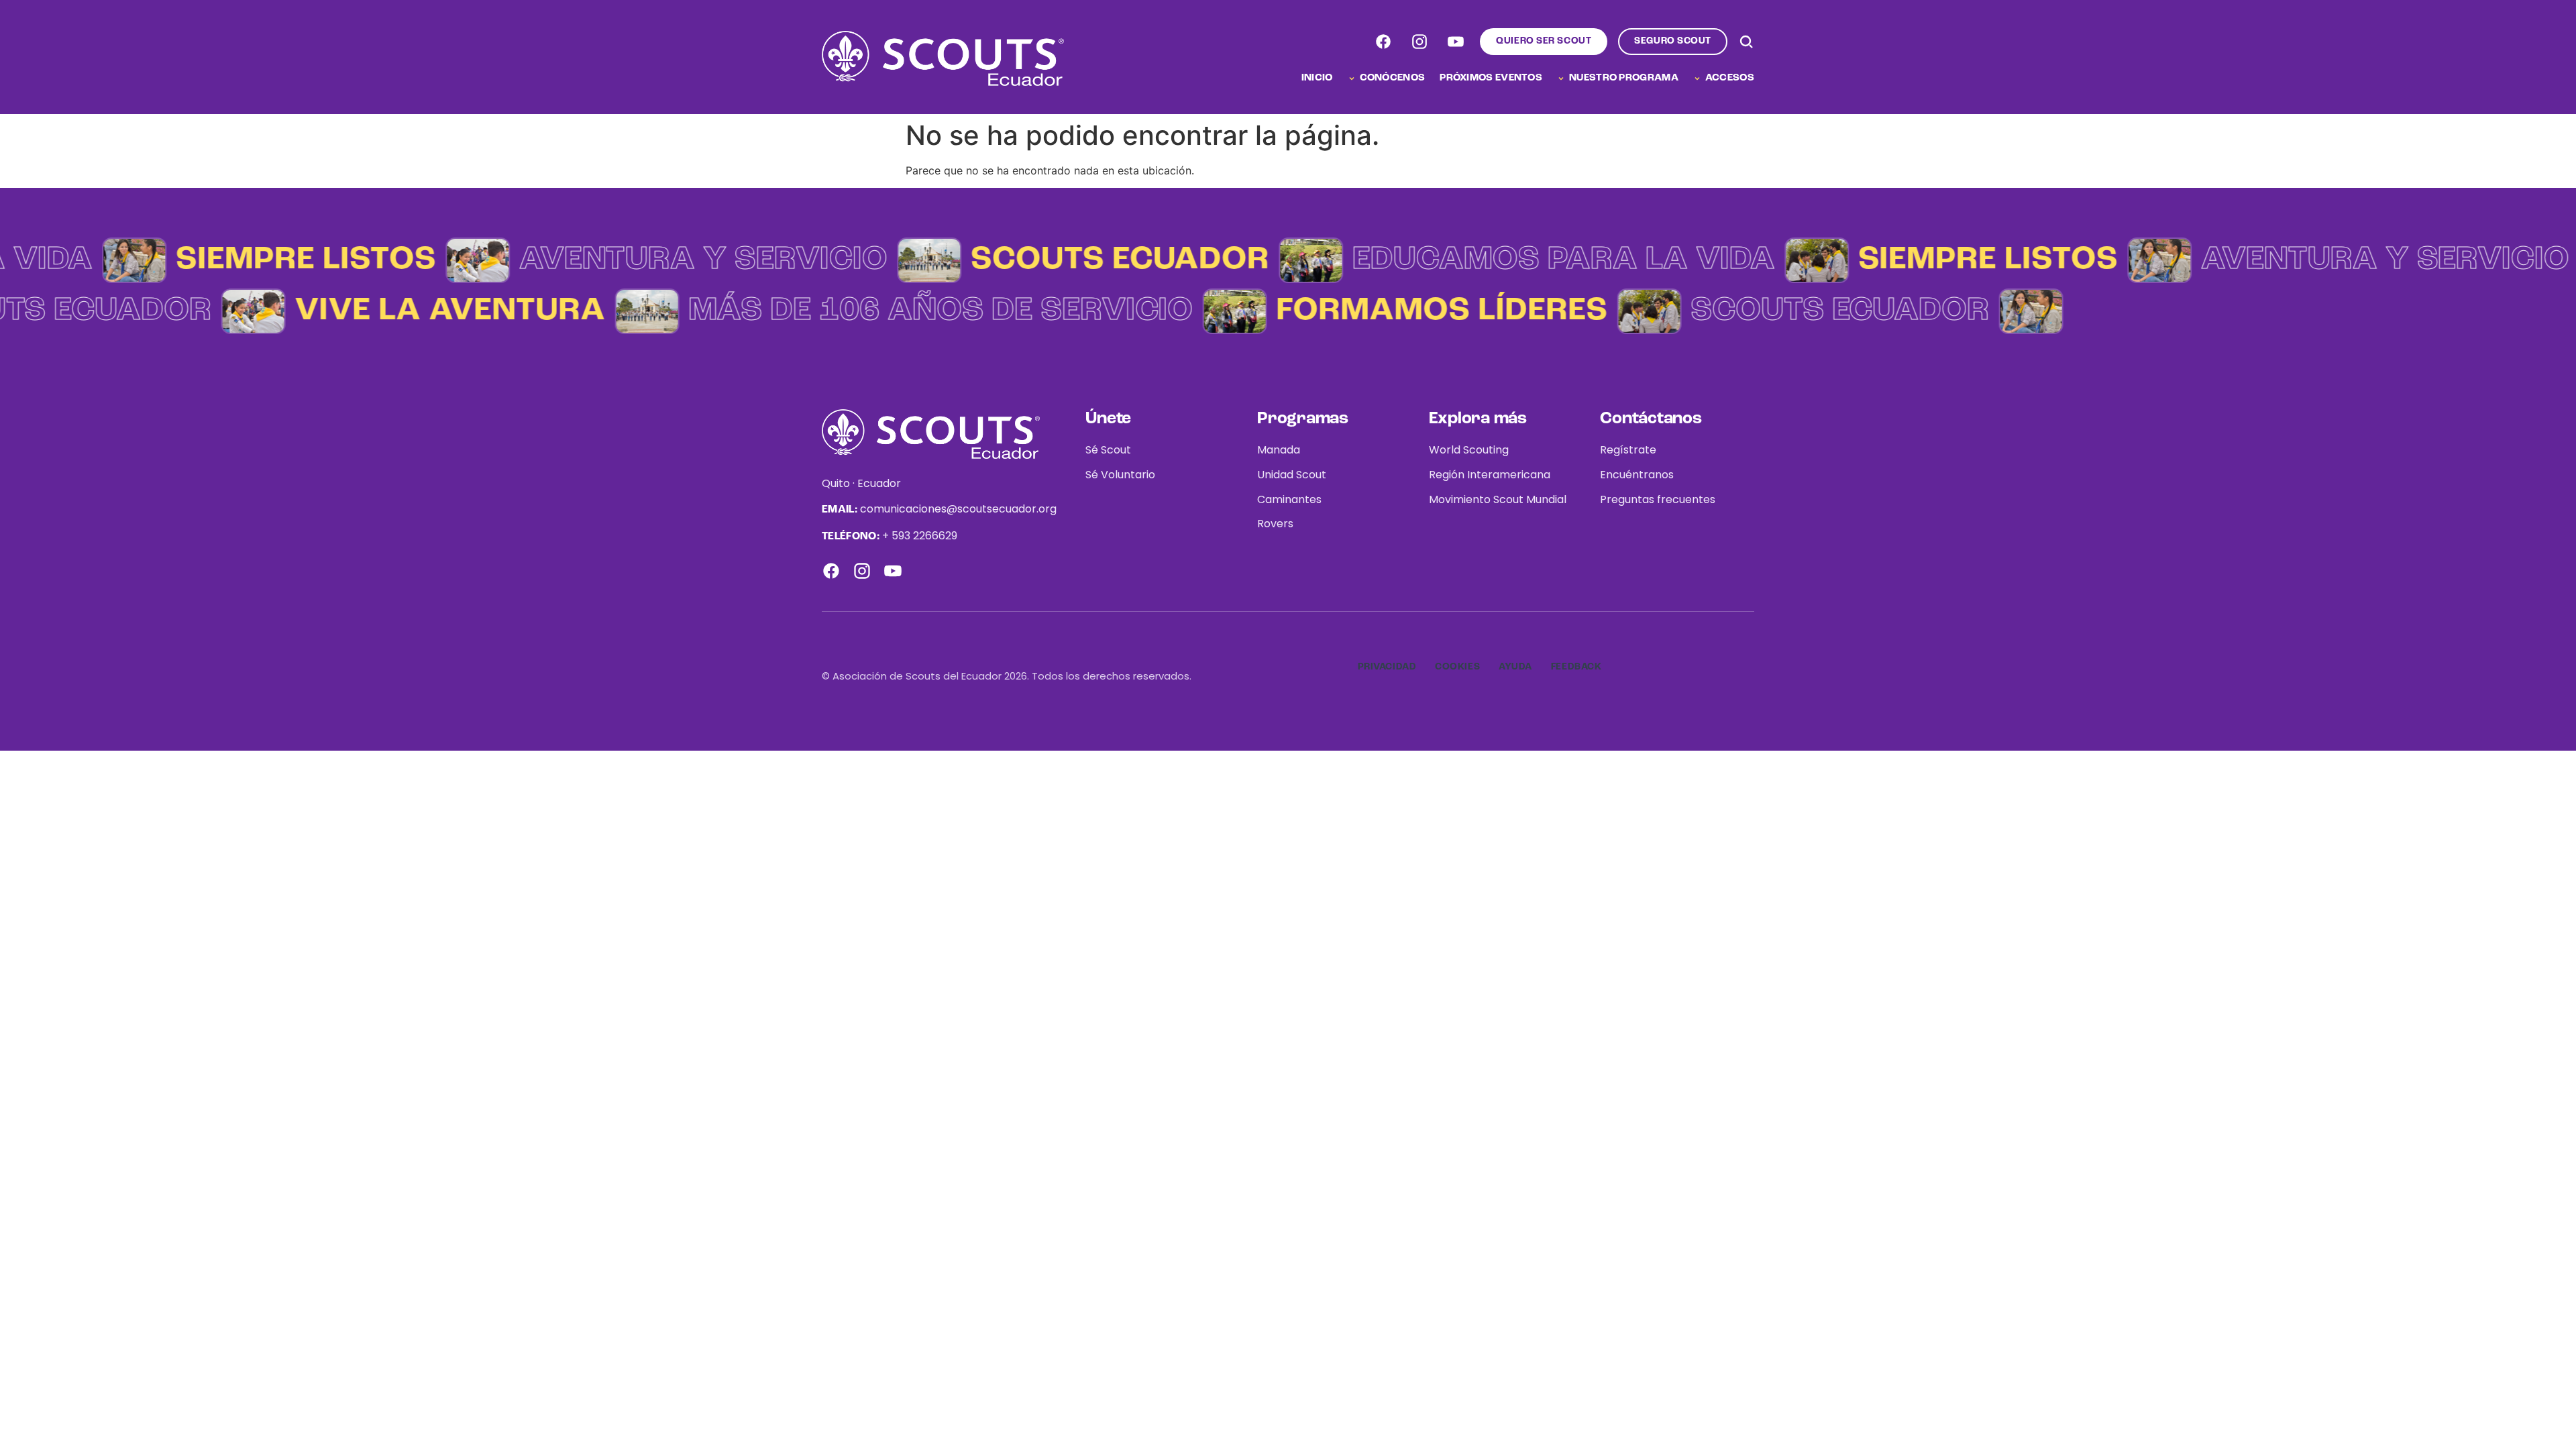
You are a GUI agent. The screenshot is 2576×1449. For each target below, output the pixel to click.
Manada (1279, 450)
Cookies (1457, 667)
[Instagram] (1419, 42)
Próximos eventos (1491, 78)
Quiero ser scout (1544, 41)
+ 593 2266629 (920, 536)
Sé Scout (1108, 450)
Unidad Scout (1292, 475)
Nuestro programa (1624, 78)
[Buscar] (1746, 42)
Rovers (1275, 524)
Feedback (1576, 667)
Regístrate (1628, 450)
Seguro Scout (1673, 41)
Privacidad (1387, 667)
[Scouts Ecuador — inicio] (943, 58)
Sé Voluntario (1120, 475)
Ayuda (1515, 667)
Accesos (1730, 78)
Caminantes (1289, 499)
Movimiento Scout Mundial (1498, 499)
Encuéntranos (1637, 475)
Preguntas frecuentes (1658, 499)
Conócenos (1393, 78)
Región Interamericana (1490, 475)
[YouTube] (1456, 42)
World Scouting (1469, 450)
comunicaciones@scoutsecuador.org (958, 509)
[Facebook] (1383, 42)
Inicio (1317, 78)
